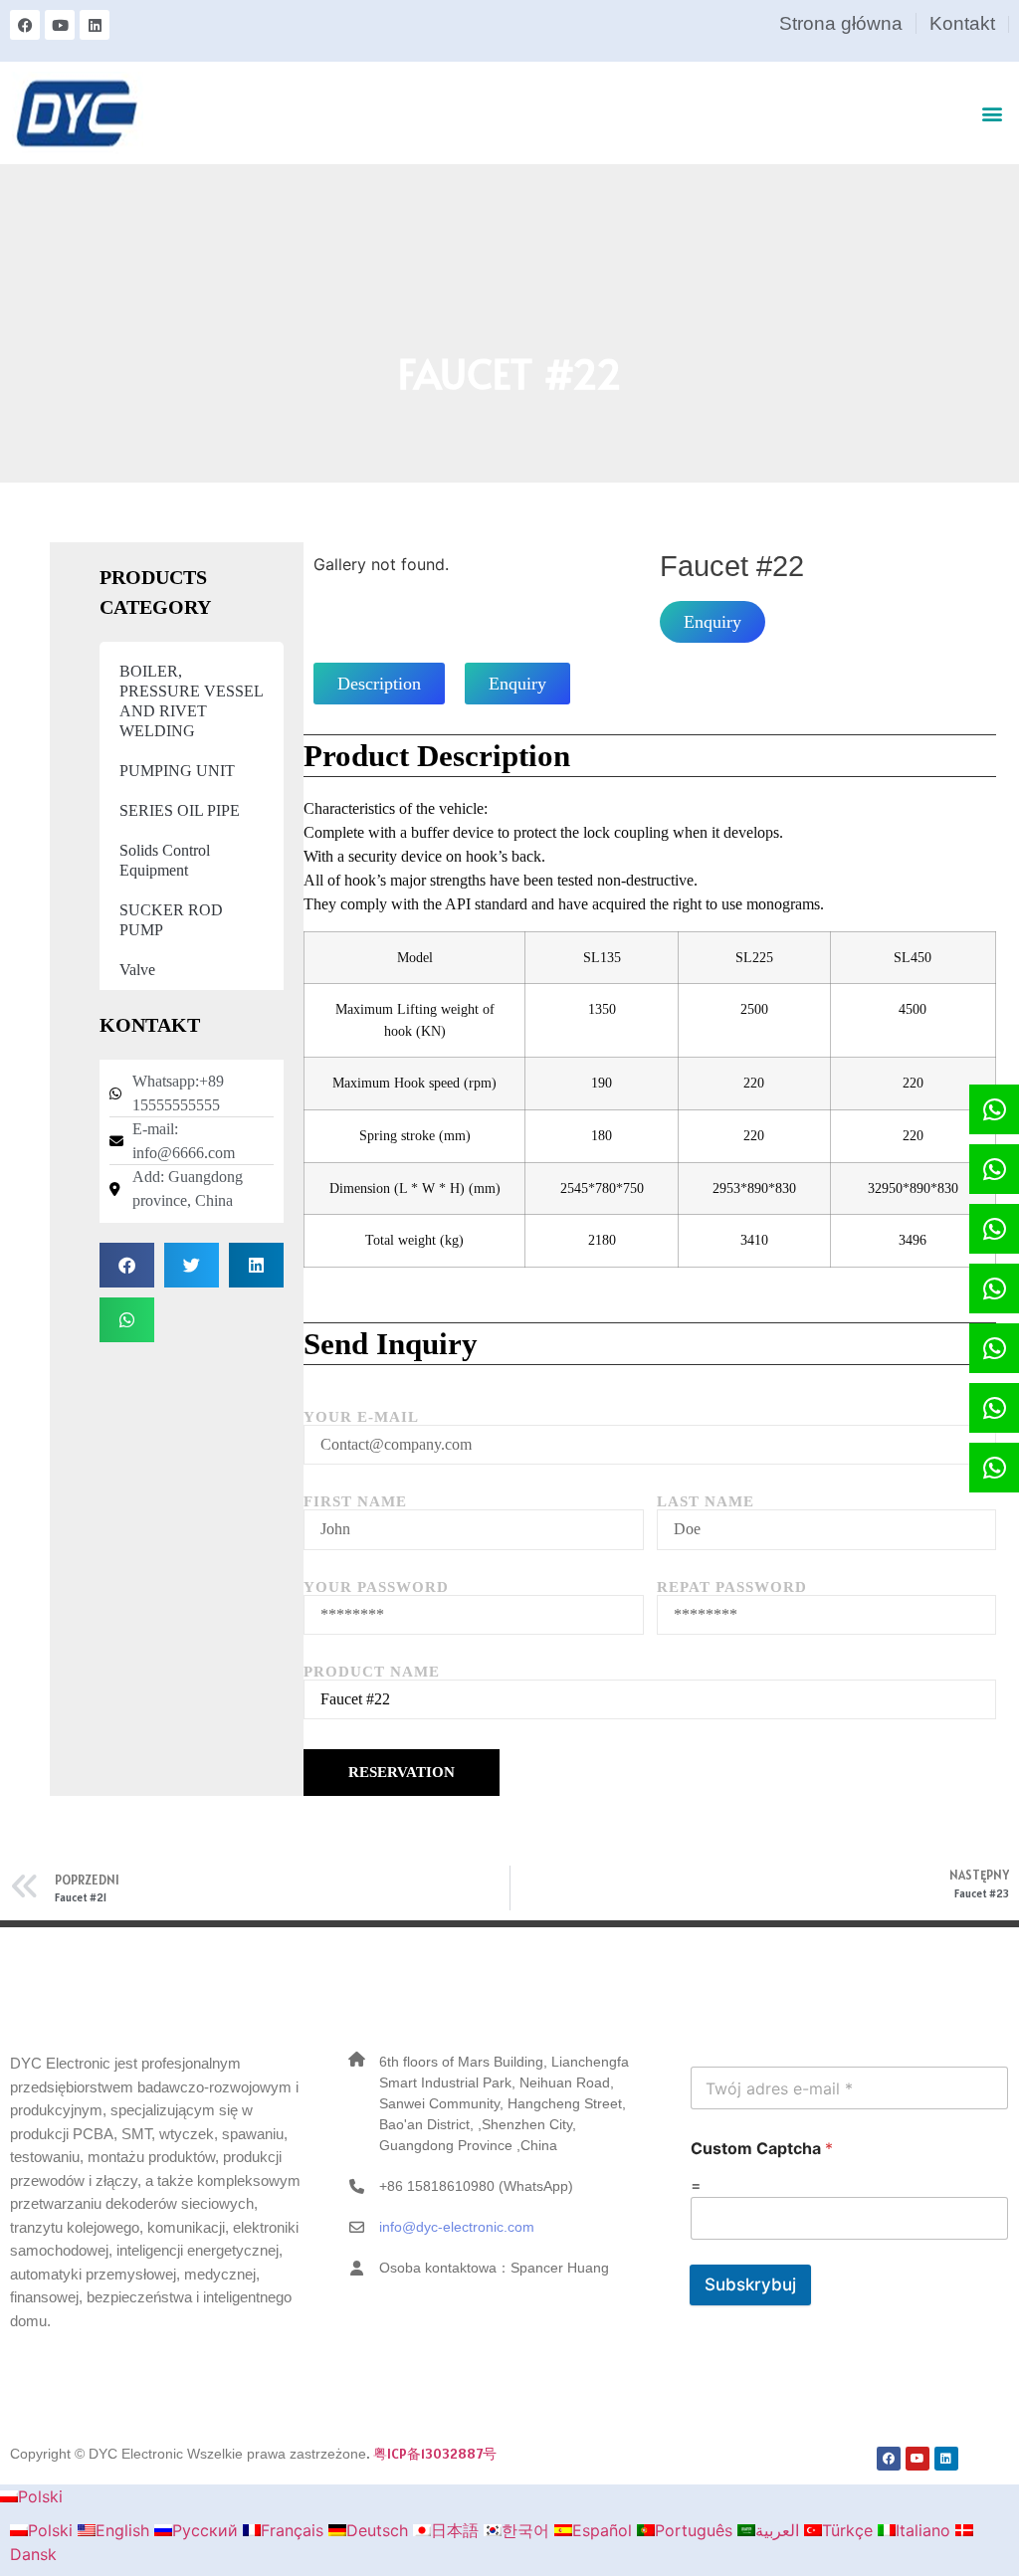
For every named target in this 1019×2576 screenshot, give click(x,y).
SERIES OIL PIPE (180, 810)
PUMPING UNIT (177, 771)
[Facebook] (25, 25)
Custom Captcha (762, 2149)
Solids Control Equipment (165, 860)
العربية (780, 2530)
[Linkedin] (95, 25)
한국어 (528, 2530)
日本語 (457, 2530)
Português (696, 2530)
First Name (355, 1502)
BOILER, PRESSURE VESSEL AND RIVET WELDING (191, 701)
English (125, 2530)
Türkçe (850, 2530)
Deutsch (380, 2530)
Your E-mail (361, 1417)
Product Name (372, 1672)
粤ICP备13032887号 (435, 2454)
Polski (40, 2496)
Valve (137, 970)
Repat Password (732, 1587)
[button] (993, 113)
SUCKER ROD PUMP (171, 920)
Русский (207, 2530)
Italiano (925, 2530)
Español (605, 2530)
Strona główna (841, 23)
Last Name (706, 1502)
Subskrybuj (750, 2284)
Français (295, 2530)
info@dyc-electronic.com (457, 2227)
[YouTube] (60, 25)
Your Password (376, 1587)
